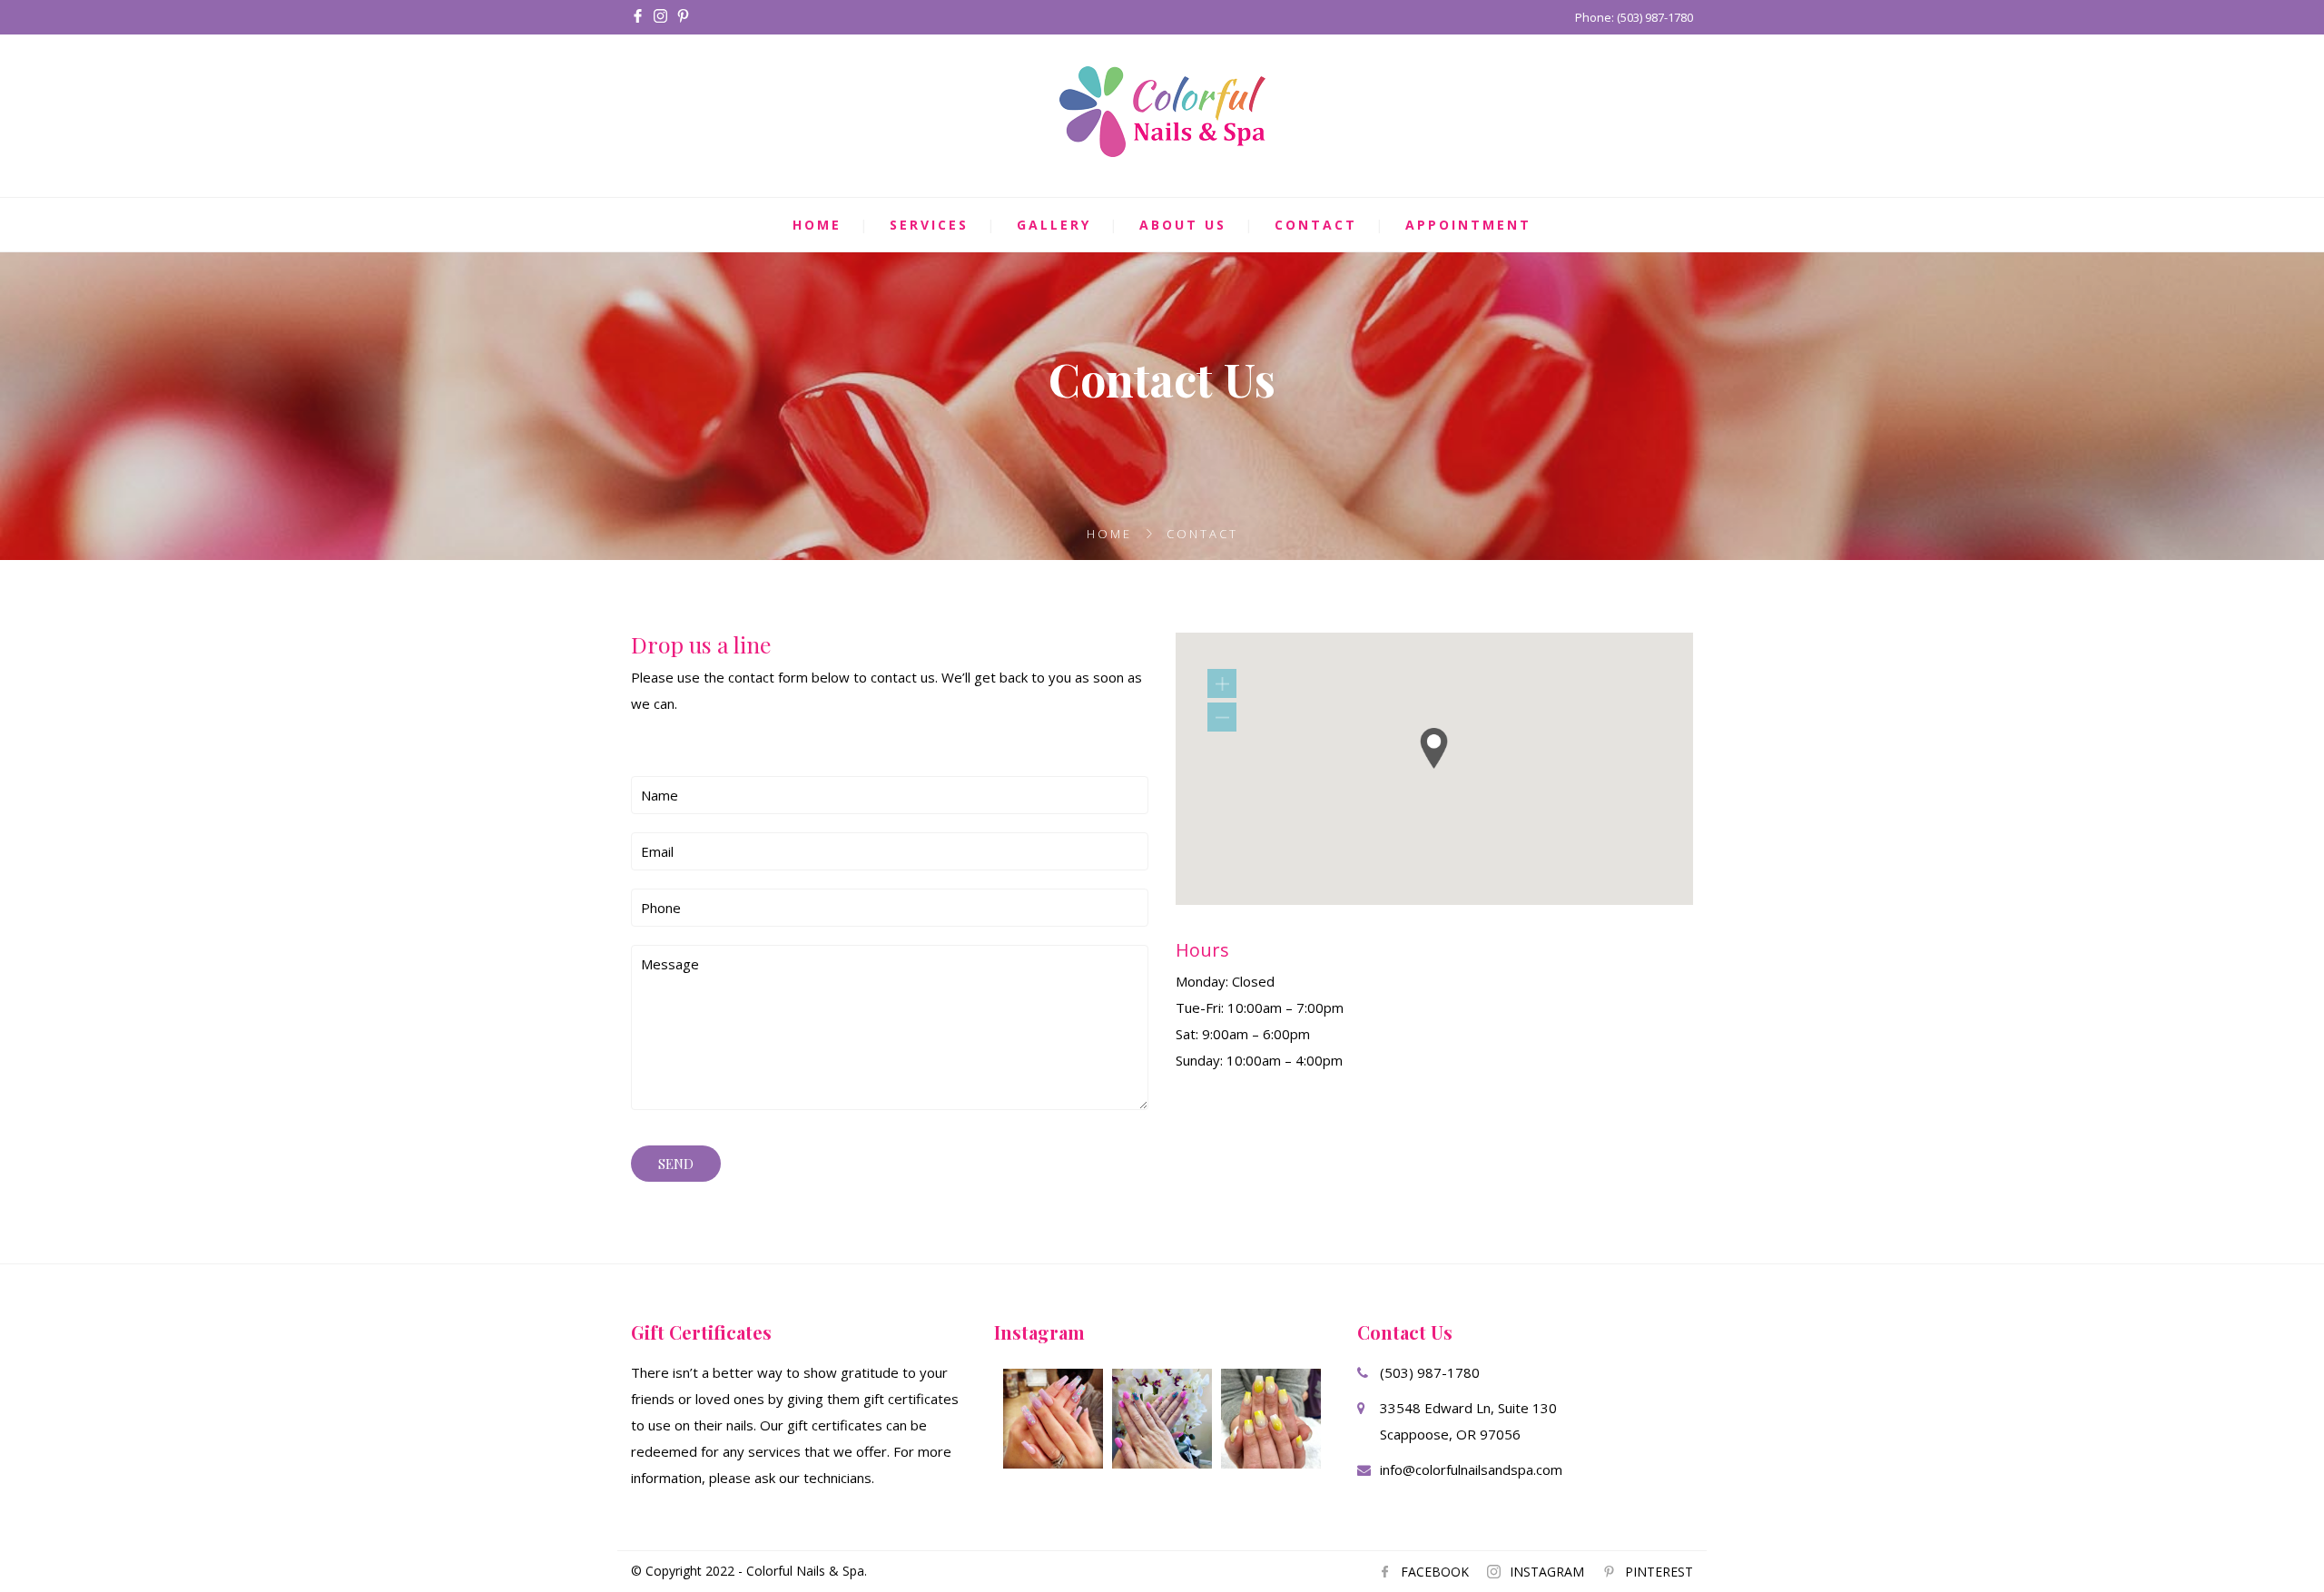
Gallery (1054, 225)
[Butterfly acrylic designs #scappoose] (1053, 1419)
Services (929, 225)
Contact (1316, 225)
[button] (1434, 748)
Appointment (1468, 225)
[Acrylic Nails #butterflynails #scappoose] (1162, 1419)
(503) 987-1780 (1430, 1372)
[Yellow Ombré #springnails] (1271, 1419)
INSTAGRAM (1547, 1572)
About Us (1183, 225)
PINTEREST (1659, 1572)
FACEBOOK (1435, 1572)
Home (817, 225)
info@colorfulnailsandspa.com (1471, 1469)
